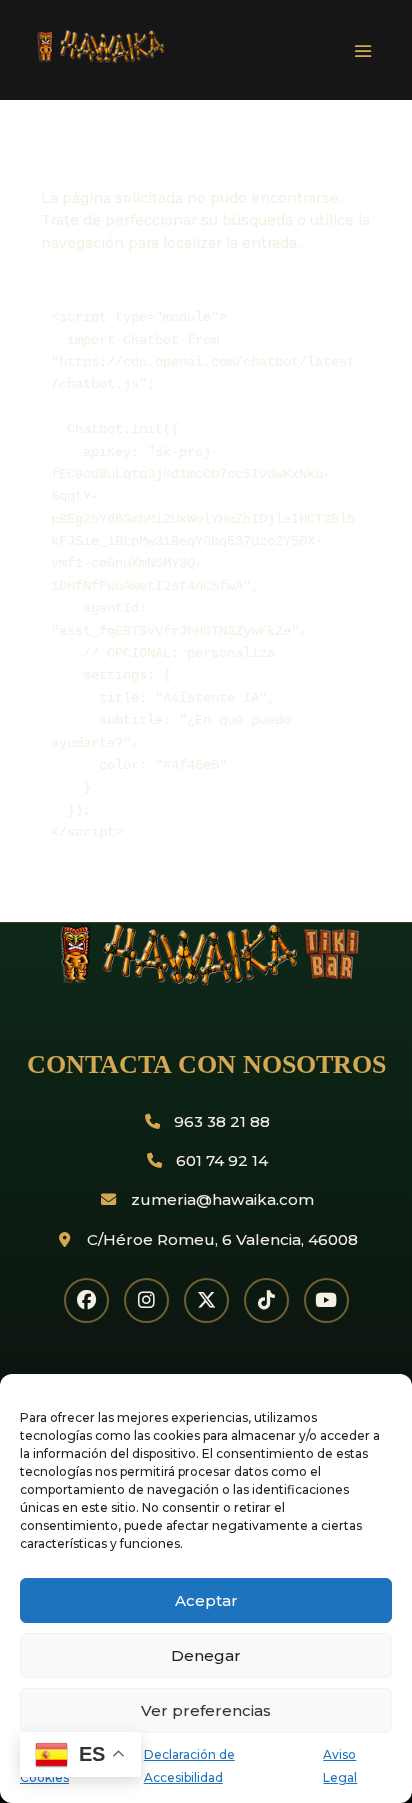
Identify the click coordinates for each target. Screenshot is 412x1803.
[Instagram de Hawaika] (146, 1300)
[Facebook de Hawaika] (86, 1300)
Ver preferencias (206, 1710)
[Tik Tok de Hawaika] (266, 1300)
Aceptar (206, 1600)
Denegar (206, 1655)
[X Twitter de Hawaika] (206, 1300)
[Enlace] (182, 59)
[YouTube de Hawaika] (326, 1300)
